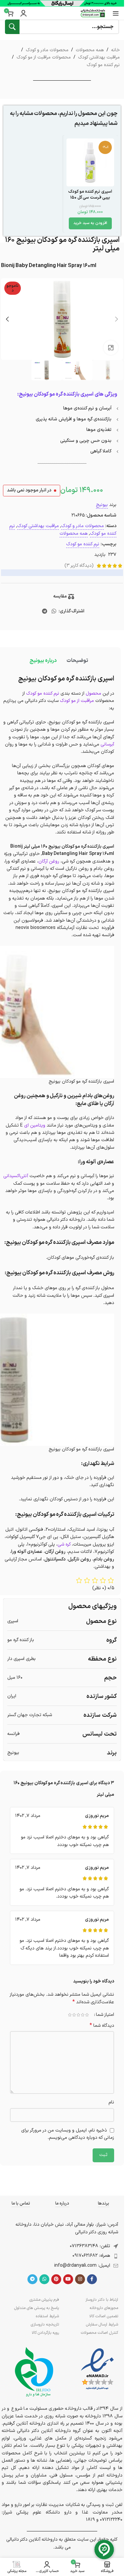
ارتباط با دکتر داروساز (102, 2300)
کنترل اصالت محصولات (99, 2333)
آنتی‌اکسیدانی (16, 1176)
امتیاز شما (105, 2015)
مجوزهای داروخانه (104, 2308)
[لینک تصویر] (97, 2369)
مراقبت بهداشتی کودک (99, 57)
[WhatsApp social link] (54, 611)
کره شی (64, 1544)
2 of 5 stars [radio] (83, 2015)
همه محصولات (90, 50)
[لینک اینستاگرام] (80, 2279)
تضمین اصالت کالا (104, 2316)
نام (111, 2102)
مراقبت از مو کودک (77, 701)
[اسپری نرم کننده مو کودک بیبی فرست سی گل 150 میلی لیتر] (90, 162)
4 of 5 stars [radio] (74, 2015)
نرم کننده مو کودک (103, 65)
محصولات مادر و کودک (47, 50)
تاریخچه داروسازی (45, 2325)
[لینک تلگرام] (44, 611)
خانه (115, 50)
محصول (93, 693)
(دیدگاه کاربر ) (79, 566)
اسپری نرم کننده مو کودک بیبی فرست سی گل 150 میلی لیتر (90, 197)
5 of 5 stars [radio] (70, 2015)
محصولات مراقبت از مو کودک (44, 57)
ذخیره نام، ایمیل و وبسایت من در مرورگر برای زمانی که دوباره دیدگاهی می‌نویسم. (68, 2134)
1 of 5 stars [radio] (87, 2015)
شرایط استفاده (47, 2316)
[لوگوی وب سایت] (93, 13)
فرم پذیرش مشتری (44, 2300)
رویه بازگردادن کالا (45, 2333)
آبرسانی (107, 744)
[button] (90, 223)
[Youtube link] (68, 2279)
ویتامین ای (35, 1125)
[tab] (77, 661)
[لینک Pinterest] (56, 2279)
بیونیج (102, 505)
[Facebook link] (92, 2279)
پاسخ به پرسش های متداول (37, 2308)
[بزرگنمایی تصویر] (111, 348)
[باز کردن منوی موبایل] (116, 13)
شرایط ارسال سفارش (102, 2325)
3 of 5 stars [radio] (78, 2015)
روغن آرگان (49, 861)
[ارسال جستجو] (12, 27)
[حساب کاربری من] (23, 13)
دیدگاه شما (102, 2026)
